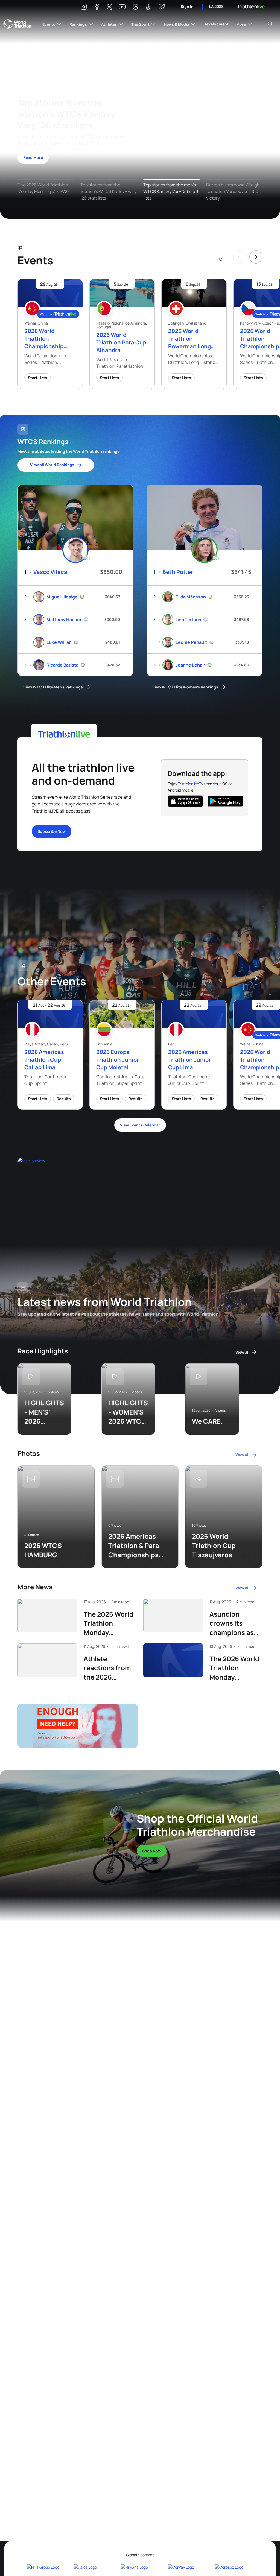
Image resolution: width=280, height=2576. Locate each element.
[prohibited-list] (201, 1726)
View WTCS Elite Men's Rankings (53, 687)
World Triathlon (17, 24)
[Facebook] (97, 8)
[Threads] (135, 8)
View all (242, 1352)
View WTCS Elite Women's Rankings (185, 687)
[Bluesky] (162, 8)
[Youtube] (122, 7)
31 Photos (32, 1535)
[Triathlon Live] (251, 7)
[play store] (225, 801)
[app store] (185, 801)
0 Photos (115, 1526)
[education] (90, 1190)
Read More (33, 157)
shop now (152, 1851)
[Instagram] (84, 8)
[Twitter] (109, 7)
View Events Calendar (140, 1125)
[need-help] (76, 1726)
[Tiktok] (148, 8)
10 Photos (199, 1526)
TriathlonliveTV (191, 784)
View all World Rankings (52, 465)
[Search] (270, 24)
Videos (53, 1392)
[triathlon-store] (61, 1829)
